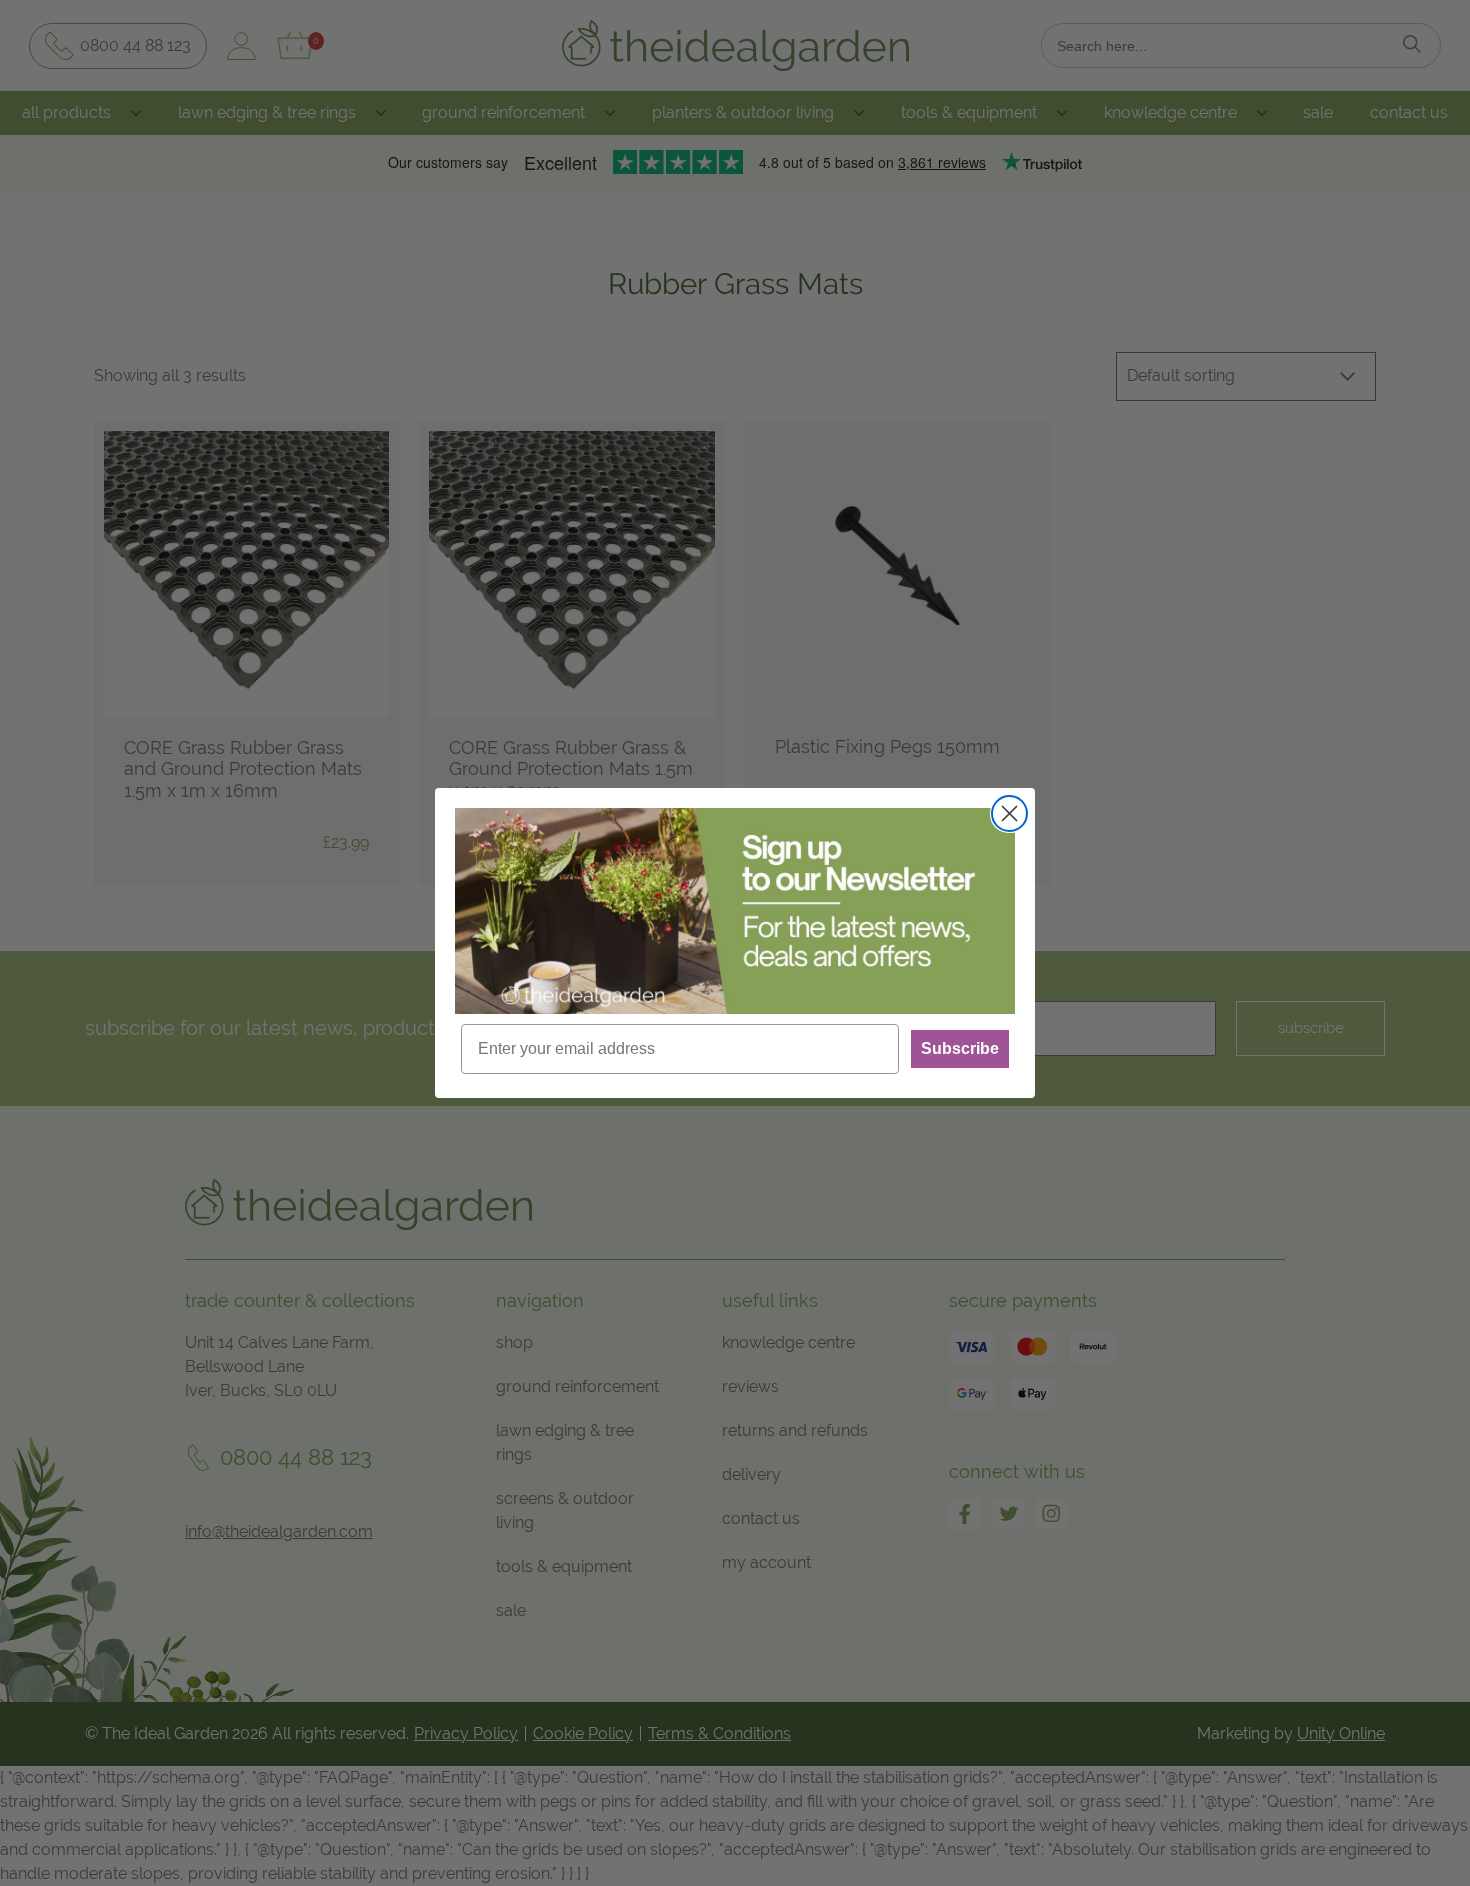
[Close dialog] (1009, 813)
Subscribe (960, 1048)
